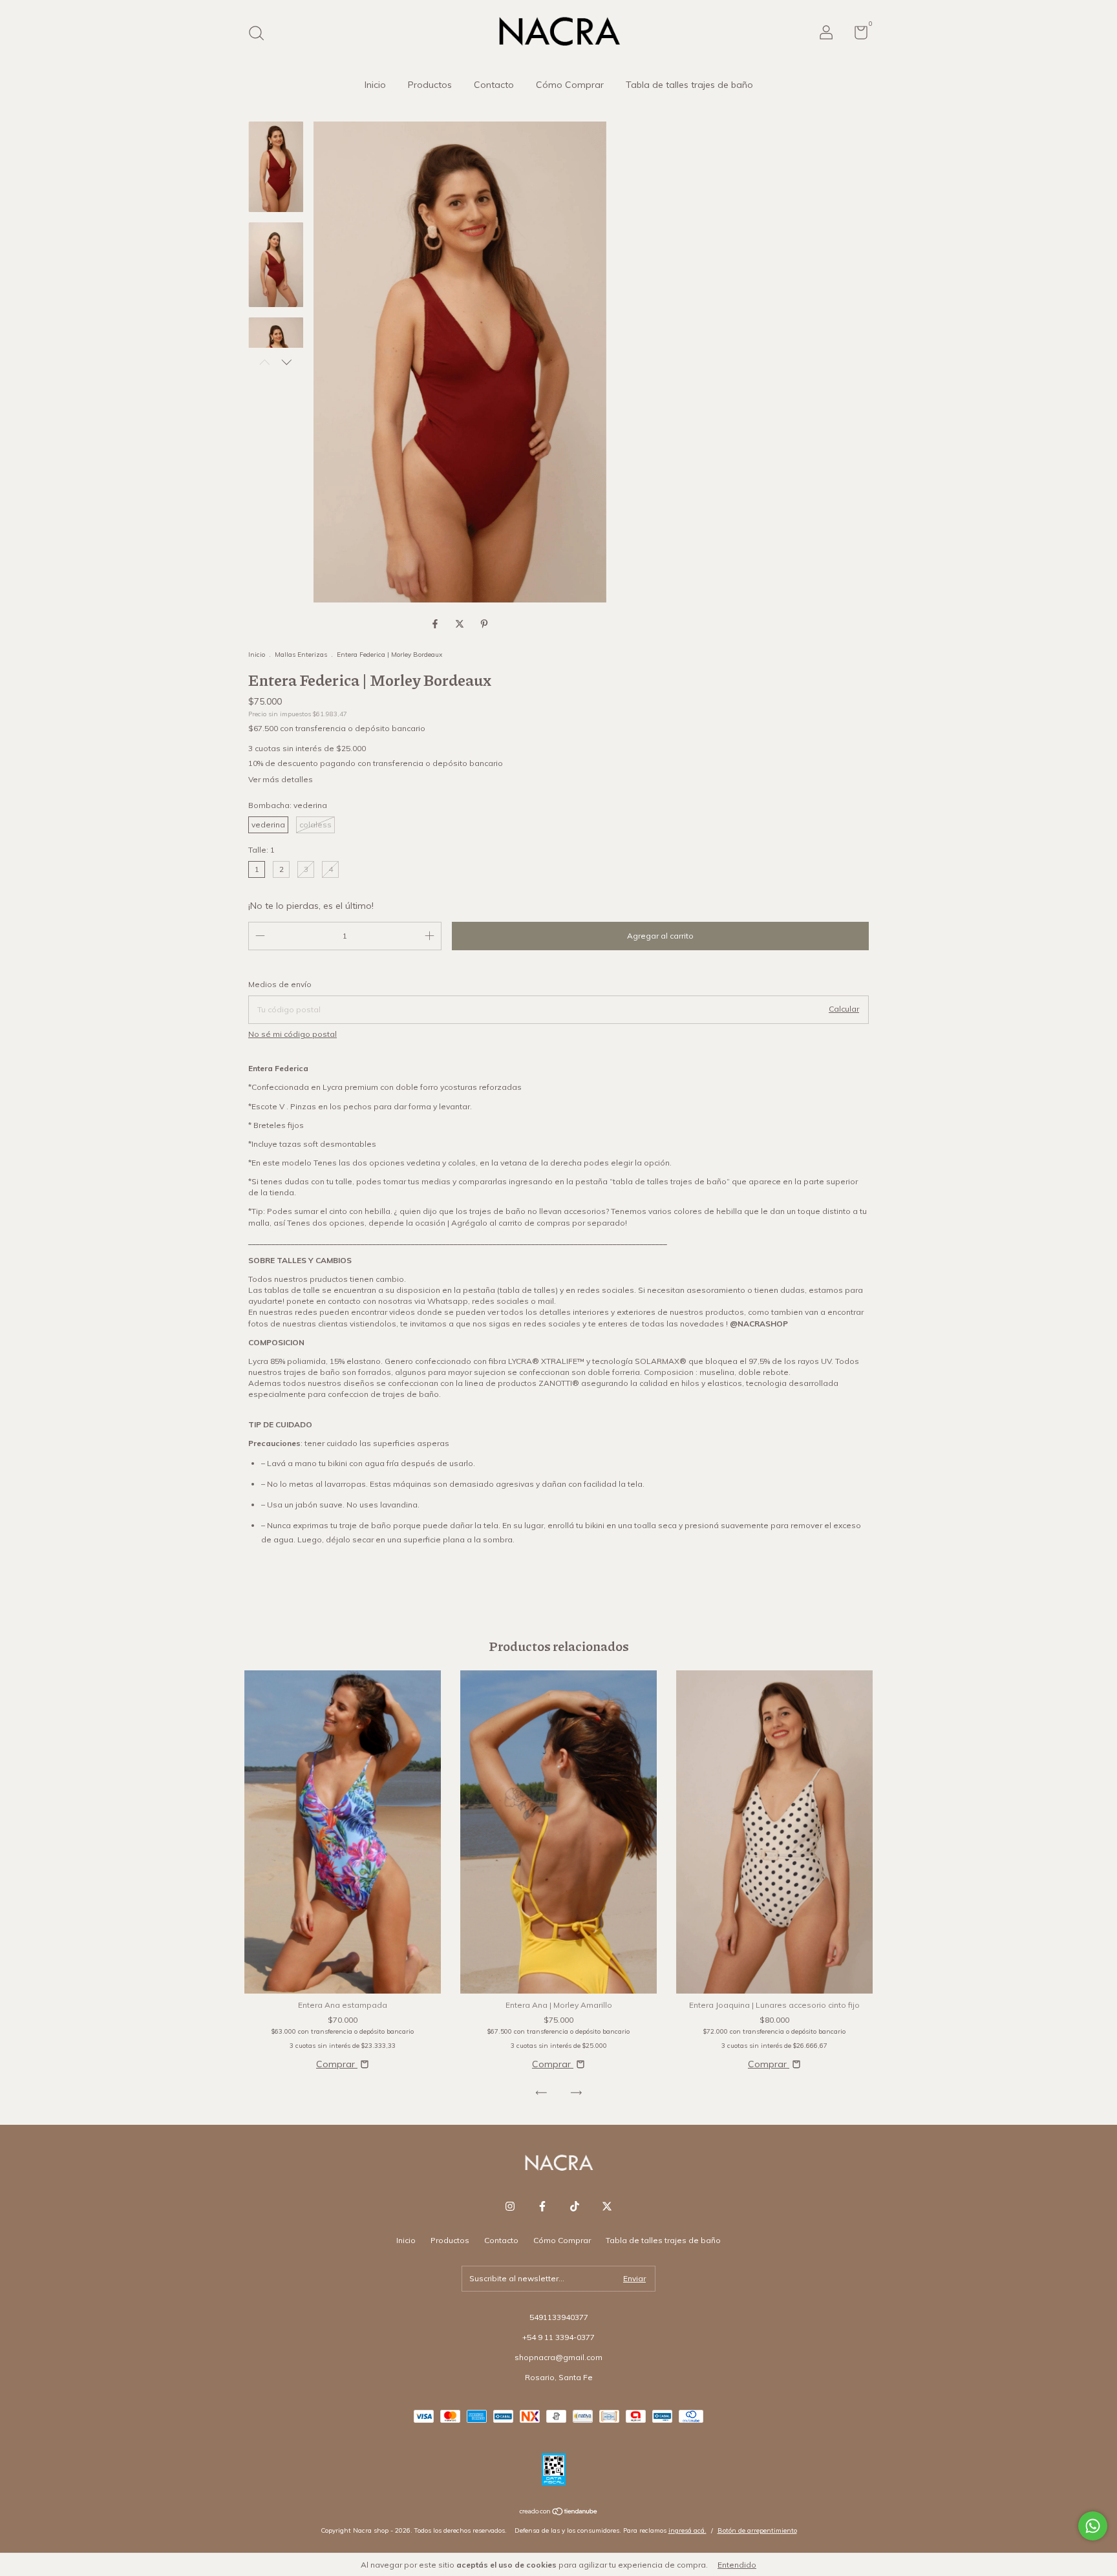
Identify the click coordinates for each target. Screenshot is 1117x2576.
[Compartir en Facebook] (436, 624)
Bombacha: (288, 805)
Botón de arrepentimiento (757, 2530)
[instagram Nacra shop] (510, 2206)
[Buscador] (261, 35)
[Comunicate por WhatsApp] (1093, 2526)
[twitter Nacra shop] (607, 2206)
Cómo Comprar (570, 85)
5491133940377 (559, 2317)
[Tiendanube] (559, 2513)
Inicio (375, 85)
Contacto (494, 85)
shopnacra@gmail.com (558, 2357)
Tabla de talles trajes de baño (689, 85)
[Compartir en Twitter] (461, 624)
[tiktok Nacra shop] (575, 2206)
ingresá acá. (687, 2530)
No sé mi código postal (293, 1034)
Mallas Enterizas (301, 655)
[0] (856, 35)
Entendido (737, 2565)
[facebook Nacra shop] (542, 2206)
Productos (430, 85)
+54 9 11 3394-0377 (558, 2337)
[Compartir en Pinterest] (484, 624)
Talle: (261, 850)
